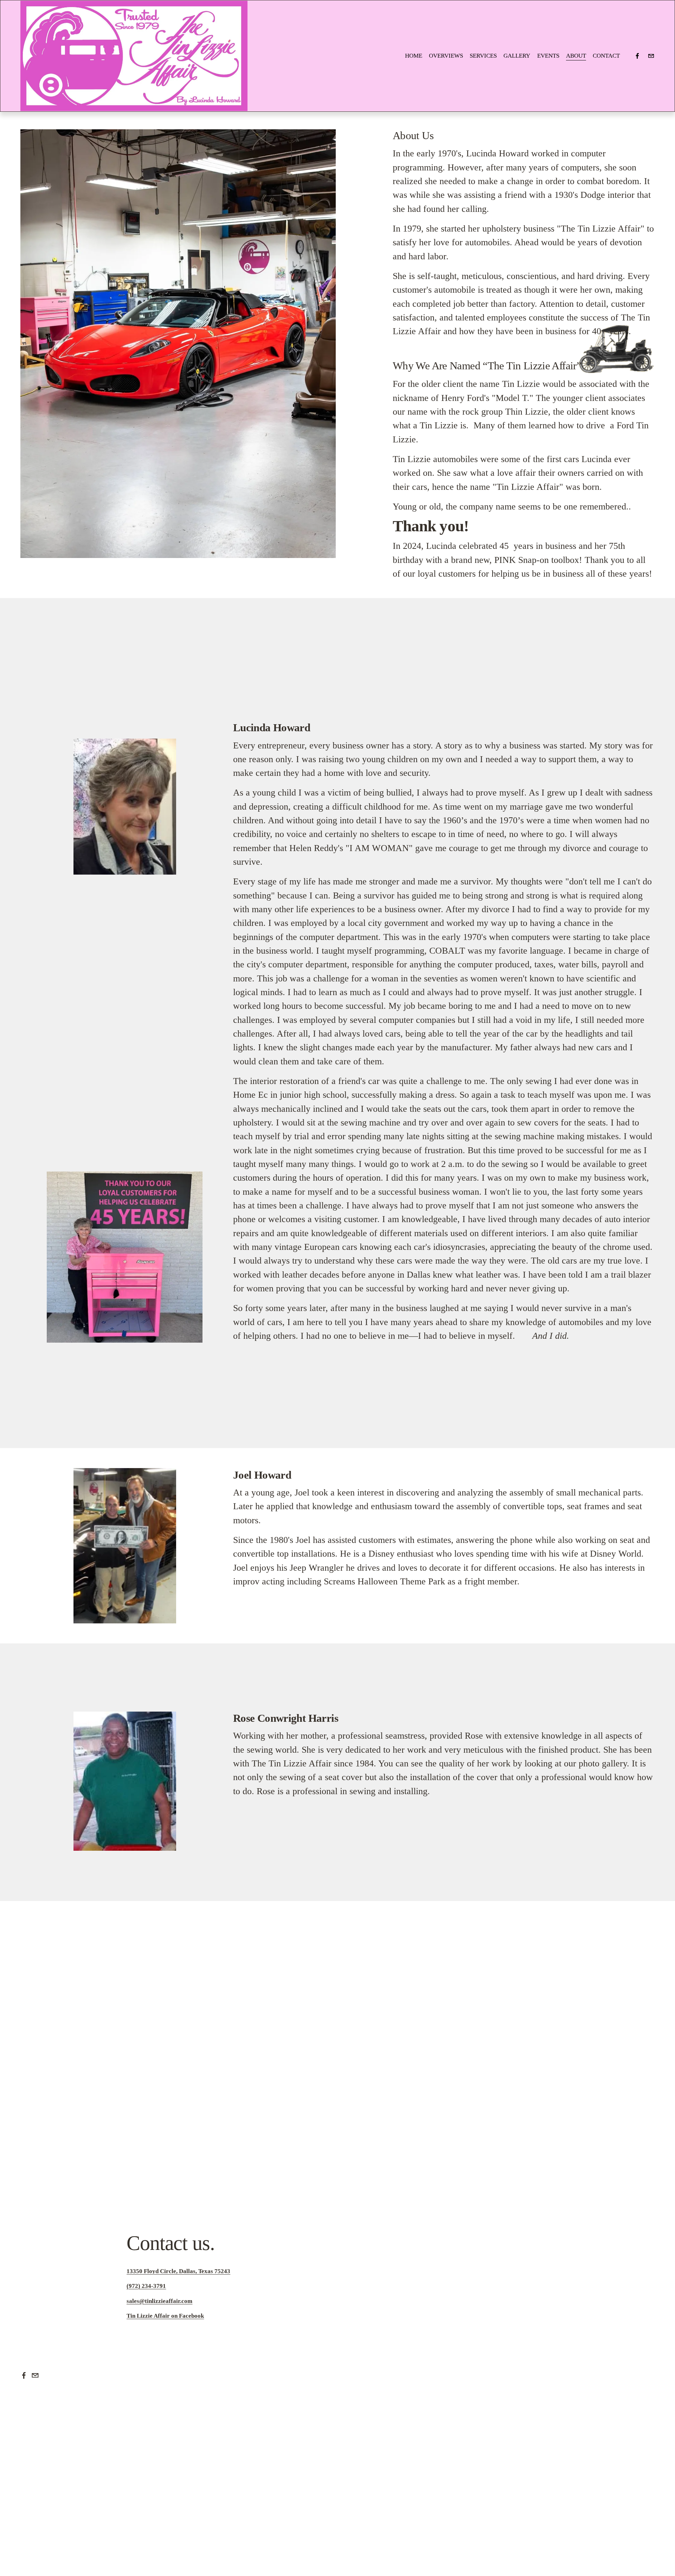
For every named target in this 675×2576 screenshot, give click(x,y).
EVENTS (548, 56)
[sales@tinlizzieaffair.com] (651, 56)
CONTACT (606, 56)
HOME (414, 56)
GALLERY (517, 56)
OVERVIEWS (446, 56)
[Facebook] (637, 56)
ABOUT (576, 56)
